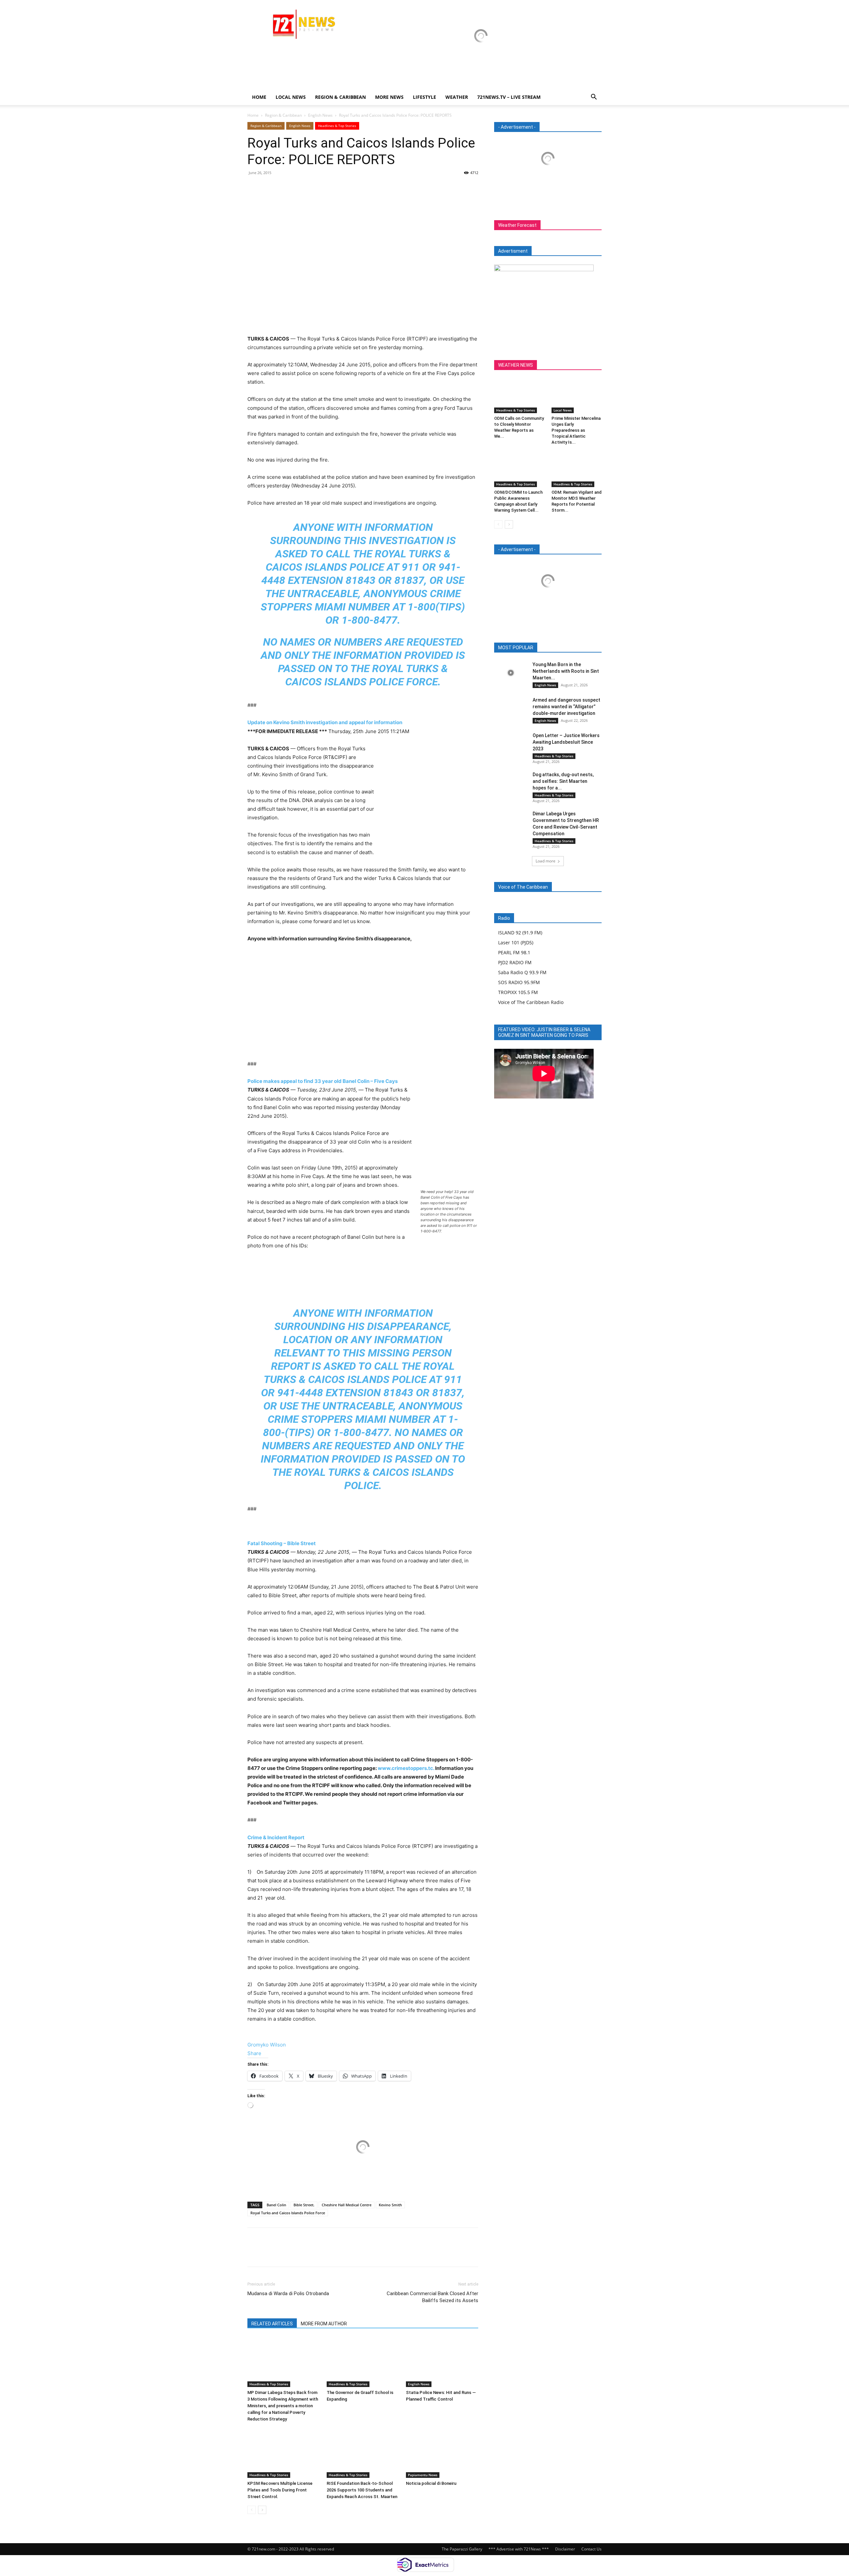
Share (254, 2053)
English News (320, 115)
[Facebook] (254, 188)
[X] (269, 188)
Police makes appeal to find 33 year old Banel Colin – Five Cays (323, 1081)
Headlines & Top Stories (337, 126)
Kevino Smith (390, 2205)
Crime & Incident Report (276, 1837)
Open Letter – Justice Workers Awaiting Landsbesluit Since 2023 (566, 742)
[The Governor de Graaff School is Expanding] (363, 2362)
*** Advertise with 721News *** (519, 2549)
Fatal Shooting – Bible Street (282, 1543)
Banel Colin (276, 2205)
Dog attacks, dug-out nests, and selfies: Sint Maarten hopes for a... (563, 781)
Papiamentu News (423, 2475)
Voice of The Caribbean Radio (531, 1002)
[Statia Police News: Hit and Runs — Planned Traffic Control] (442, 2362)
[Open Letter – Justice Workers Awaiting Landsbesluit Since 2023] (511, 744)
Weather (457, 97)
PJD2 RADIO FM (515, 962)
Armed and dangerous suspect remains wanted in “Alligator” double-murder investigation (566, 707)
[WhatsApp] (300, 188)
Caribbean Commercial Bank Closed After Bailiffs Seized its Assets (432, 2297)
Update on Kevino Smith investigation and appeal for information (325, 722)
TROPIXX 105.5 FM (518, 992)
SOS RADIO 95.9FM (519, 982)
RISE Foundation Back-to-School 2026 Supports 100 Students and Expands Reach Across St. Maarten (362, 2490)
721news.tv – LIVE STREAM (509, 97)
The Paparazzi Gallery (462, 2549)
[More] (315, 188)
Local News (291, 97)
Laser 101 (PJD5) (516, 942)
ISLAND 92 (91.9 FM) (520, 933)
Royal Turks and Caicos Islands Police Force (288, 2213)
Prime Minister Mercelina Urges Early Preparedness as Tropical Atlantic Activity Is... (576, 430)
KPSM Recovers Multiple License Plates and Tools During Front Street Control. (280, 2490)
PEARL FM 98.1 (514, 952)
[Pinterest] (285, 188)
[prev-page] (252, 2510)
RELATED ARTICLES (272, 2324)
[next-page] (262, 2510)
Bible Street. (304, 2205)
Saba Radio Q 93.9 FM (522, 972)
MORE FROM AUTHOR (324, 2324)
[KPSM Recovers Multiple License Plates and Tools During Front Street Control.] (284, 2453)
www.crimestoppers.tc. (406, 1768)
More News (389, 97)
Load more (546, 861)
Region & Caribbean (340, 97)
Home (259, 97)
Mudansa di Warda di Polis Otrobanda (288, 2293)
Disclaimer (565, 2549)
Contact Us (591, 2549)
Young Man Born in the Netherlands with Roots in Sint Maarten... (566, 671)
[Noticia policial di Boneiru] (442, 2453)
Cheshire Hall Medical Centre (347, 2205)
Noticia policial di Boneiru (431, 2483)
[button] (594, 98)
